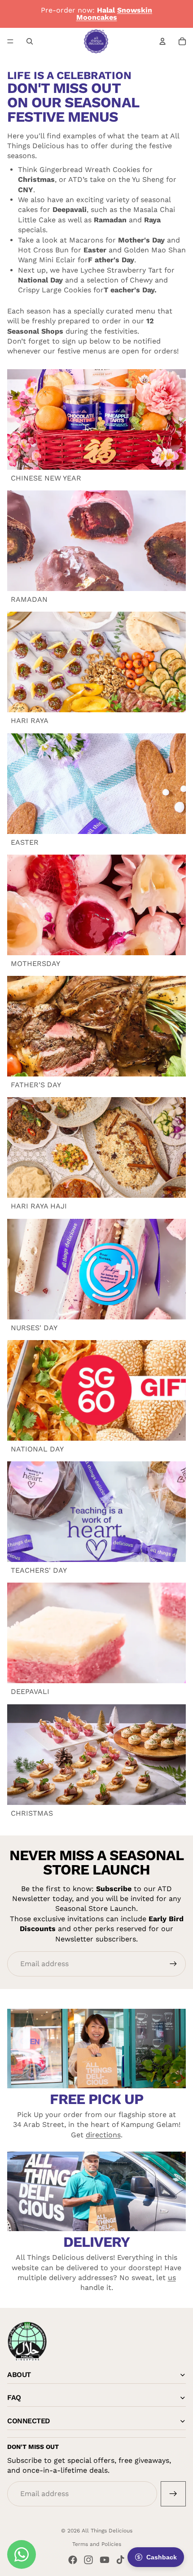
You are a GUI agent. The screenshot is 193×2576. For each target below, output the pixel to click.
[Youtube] (105, 2560)
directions (103, 2135)
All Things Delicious (107, 2531)
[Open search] (30, 41)
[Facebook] (73, 2560)
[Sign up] (173, 1964)
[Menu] (10, 41)
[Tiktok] (120, 2560)
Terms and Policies (97, 2544)
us (172, 2278)
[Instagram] (88, 2560)
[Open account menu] (162, 41)
